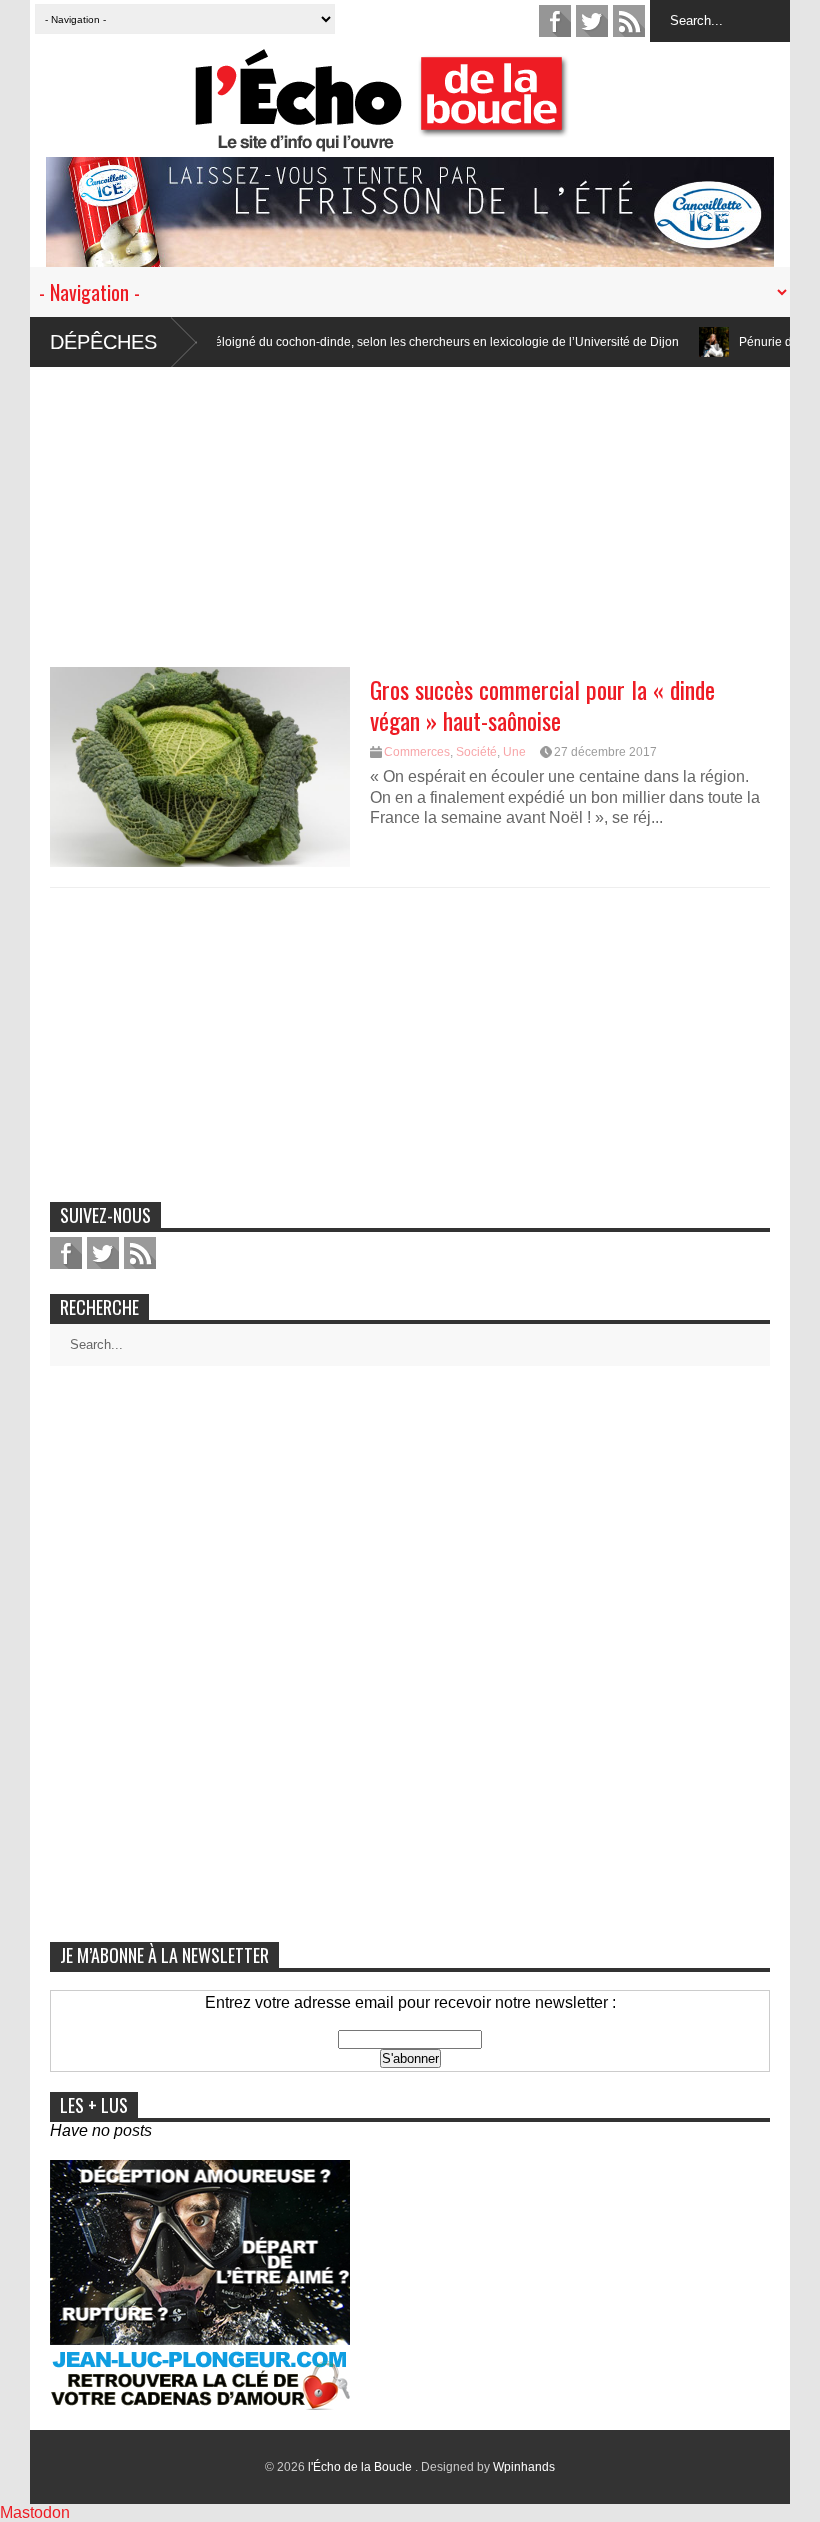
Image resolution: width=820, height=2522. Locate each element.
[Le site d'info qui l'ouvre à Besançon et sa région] (420, 138)
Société (476, 752)
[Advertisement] (410, 507)
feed (629, 21)
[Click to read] (667, 342)
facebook (555, 21)
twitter (592, 21)
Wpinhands (524, 2467)
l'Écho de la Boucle (361, 2467)
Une (514, 752)
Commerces (417, 752)
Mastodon (35, 2512)
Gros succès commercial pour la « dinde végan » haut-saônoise (542, 704)
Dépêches (103, 342)
